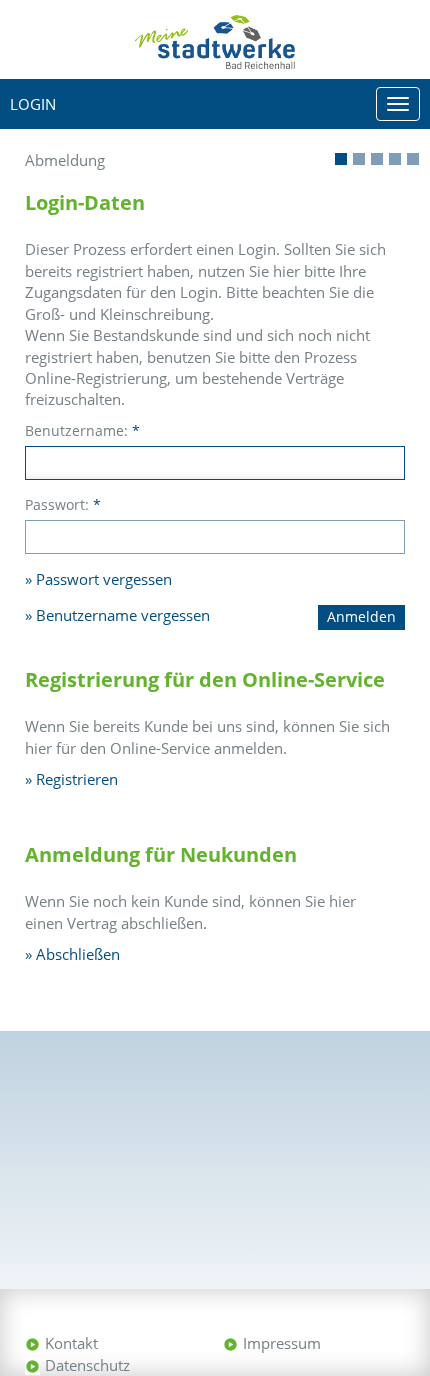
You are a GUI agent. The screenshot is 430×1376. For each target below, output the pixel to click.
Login (33, 104)
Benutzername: (82, 430)
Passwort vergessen (104, 579)
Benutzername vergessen (123, 615)
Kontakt (71, 1343)
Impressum (282, 1343)
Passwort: (63, 504)
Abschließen (78, 954)
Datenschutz (87, 1365)
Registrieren (77, 779)
